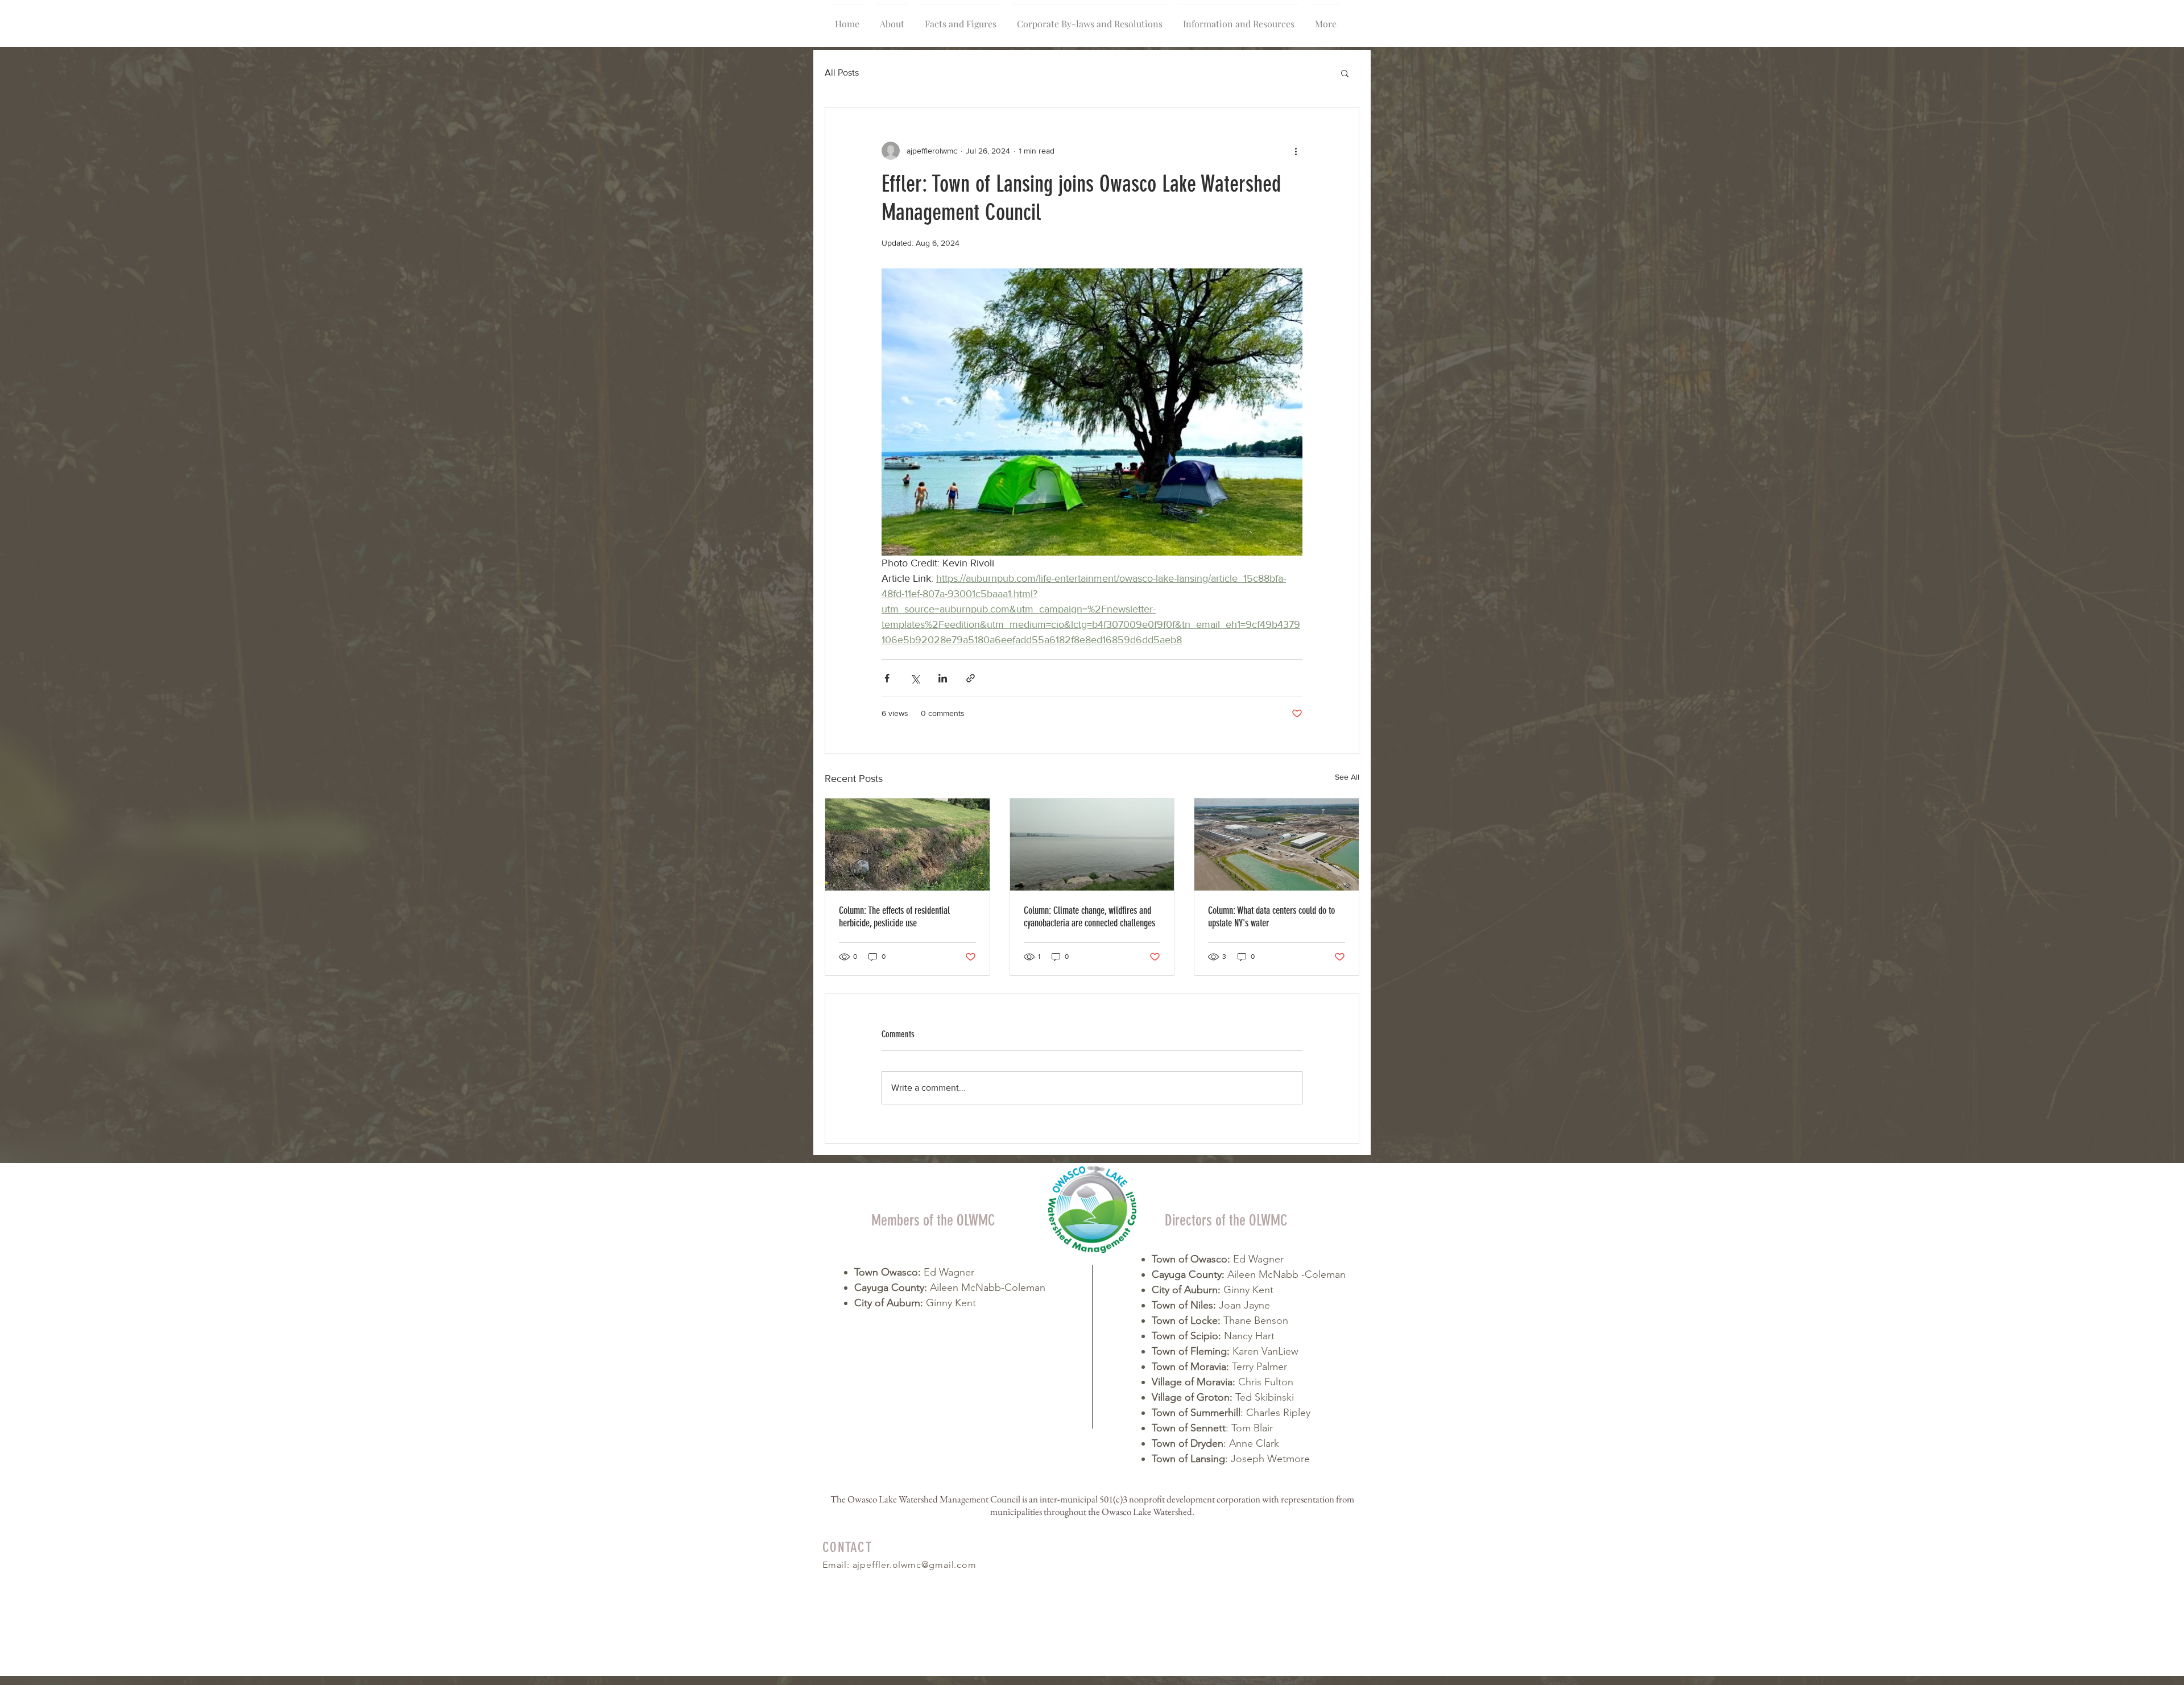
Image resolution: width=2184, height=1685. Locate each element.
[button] (1345, 73)
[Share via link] (971, 678)
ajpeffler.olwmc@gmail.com (915, 1565)
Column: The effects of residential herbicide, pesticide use (894, 917)
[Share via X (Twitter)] (915, 678)
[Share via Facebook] (887, 678)
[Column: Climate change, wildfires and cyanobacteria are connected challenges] (1092, 844)
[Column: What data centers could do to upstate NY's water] (1277, 844)
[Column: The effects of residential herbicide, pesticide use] (907, 844)
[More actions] (1296, 151)
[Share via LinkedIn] (943, 678)
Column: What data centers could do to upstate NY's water (1271, 917)
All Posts (842, 73)
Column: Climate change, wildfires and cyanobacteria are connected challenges (1089, 917)
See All (1347, 777)
